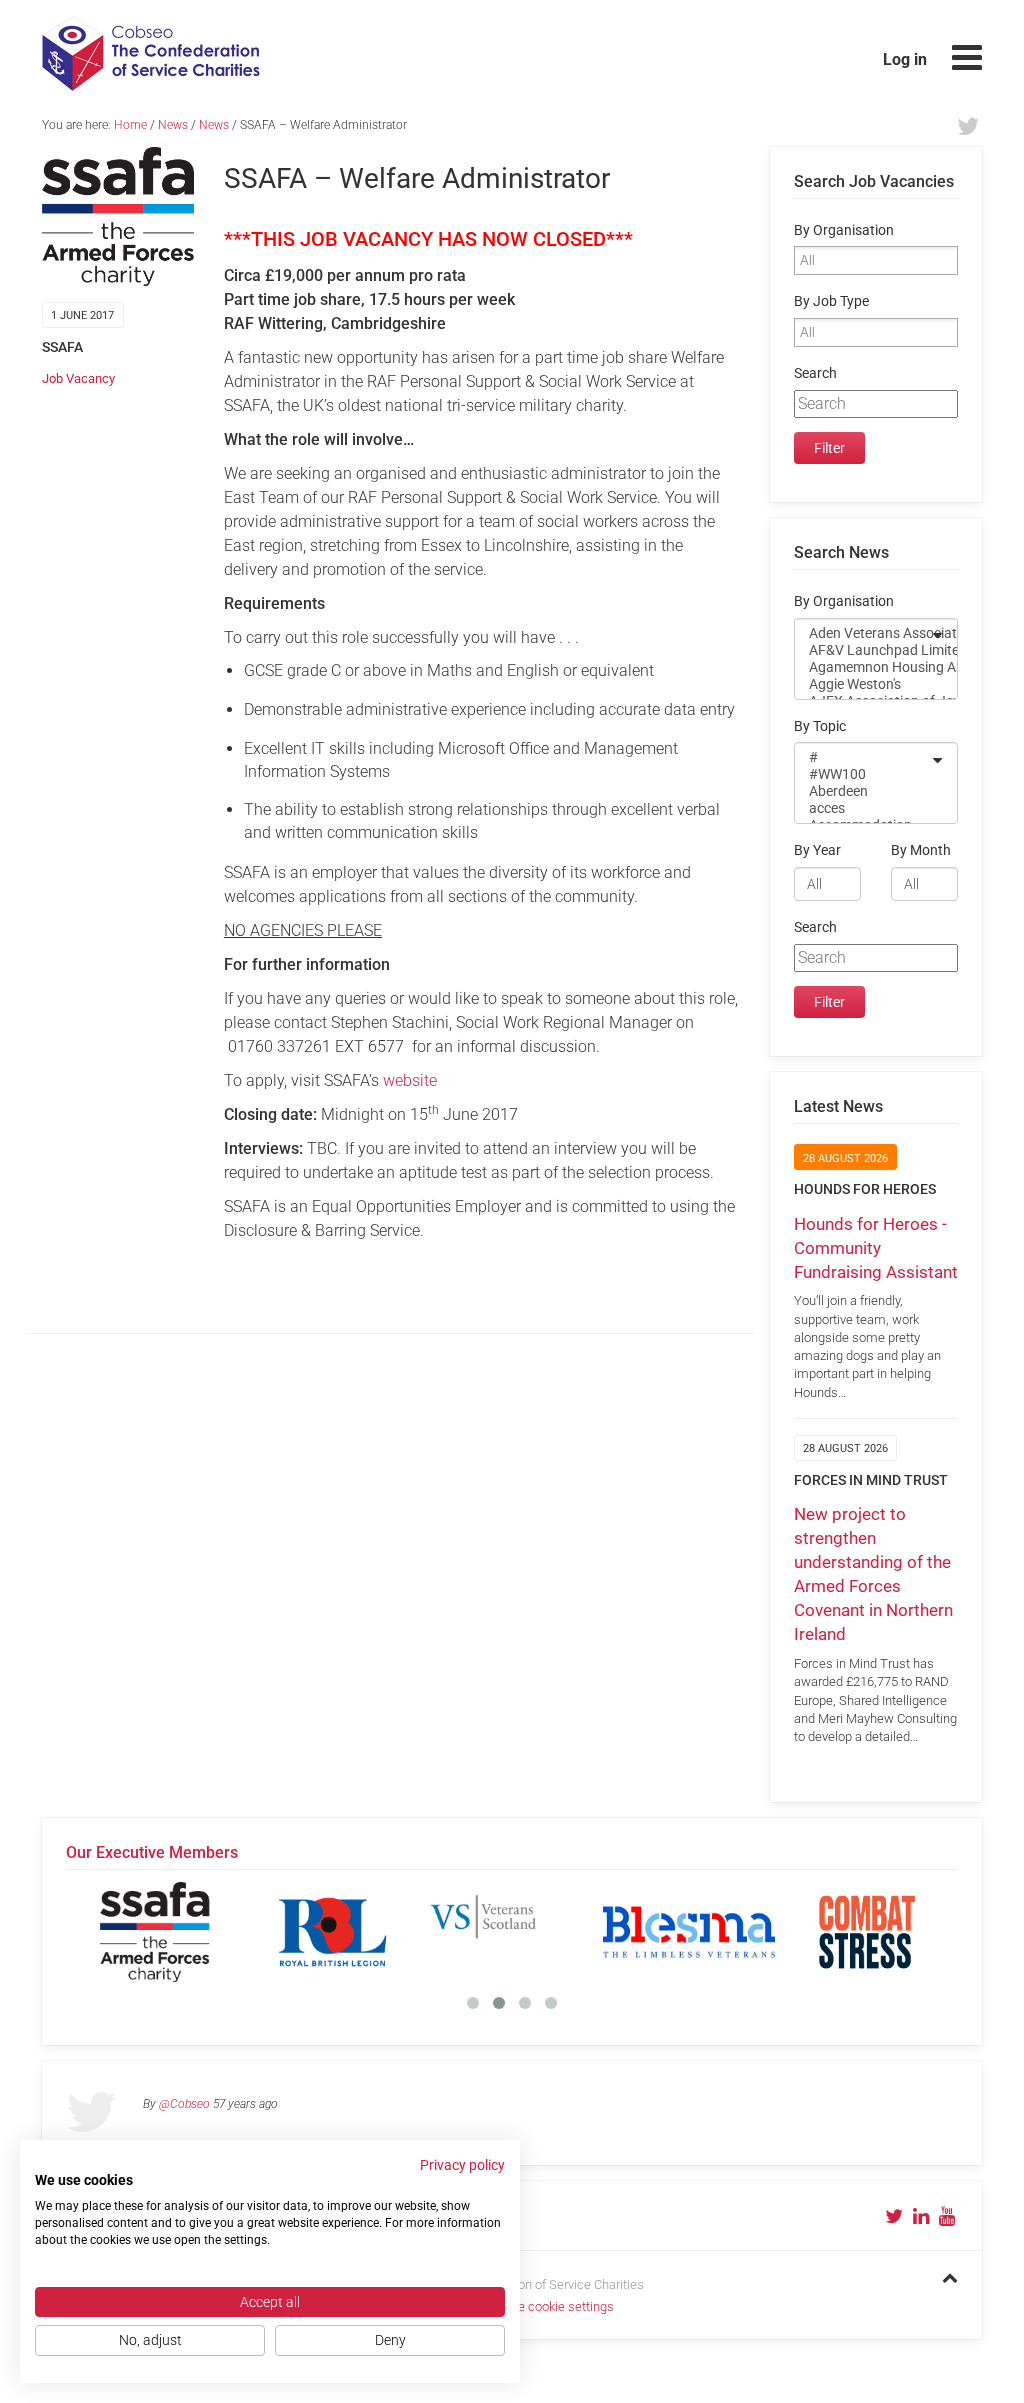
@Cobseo (184, 2104)
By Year (817, 850)
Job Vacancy (78, 378)
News (173, 125)
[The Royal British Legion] (333, 1932)
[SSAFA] (155, 1932)
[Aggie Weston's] (863, 684)
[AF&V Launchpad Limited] (863, 650)
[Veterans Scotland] (511, 1932)
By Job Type (831, 301)
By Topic (820, 726)
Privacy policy (462, 2165)
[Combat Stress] (867, 1932)
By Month (921, 850)
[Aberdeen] (863, 791)
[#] (863, 757)
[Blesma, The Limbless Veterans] (689, 1932)
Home (130, 125)
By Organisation (844, 230)
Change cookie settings (548, 2306)
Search (815, 373)
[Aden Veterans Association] (863, 633)
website (410, 1080)
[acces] (863, 808)
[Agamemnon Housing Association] (863, 667)
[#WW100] (863, 774)
